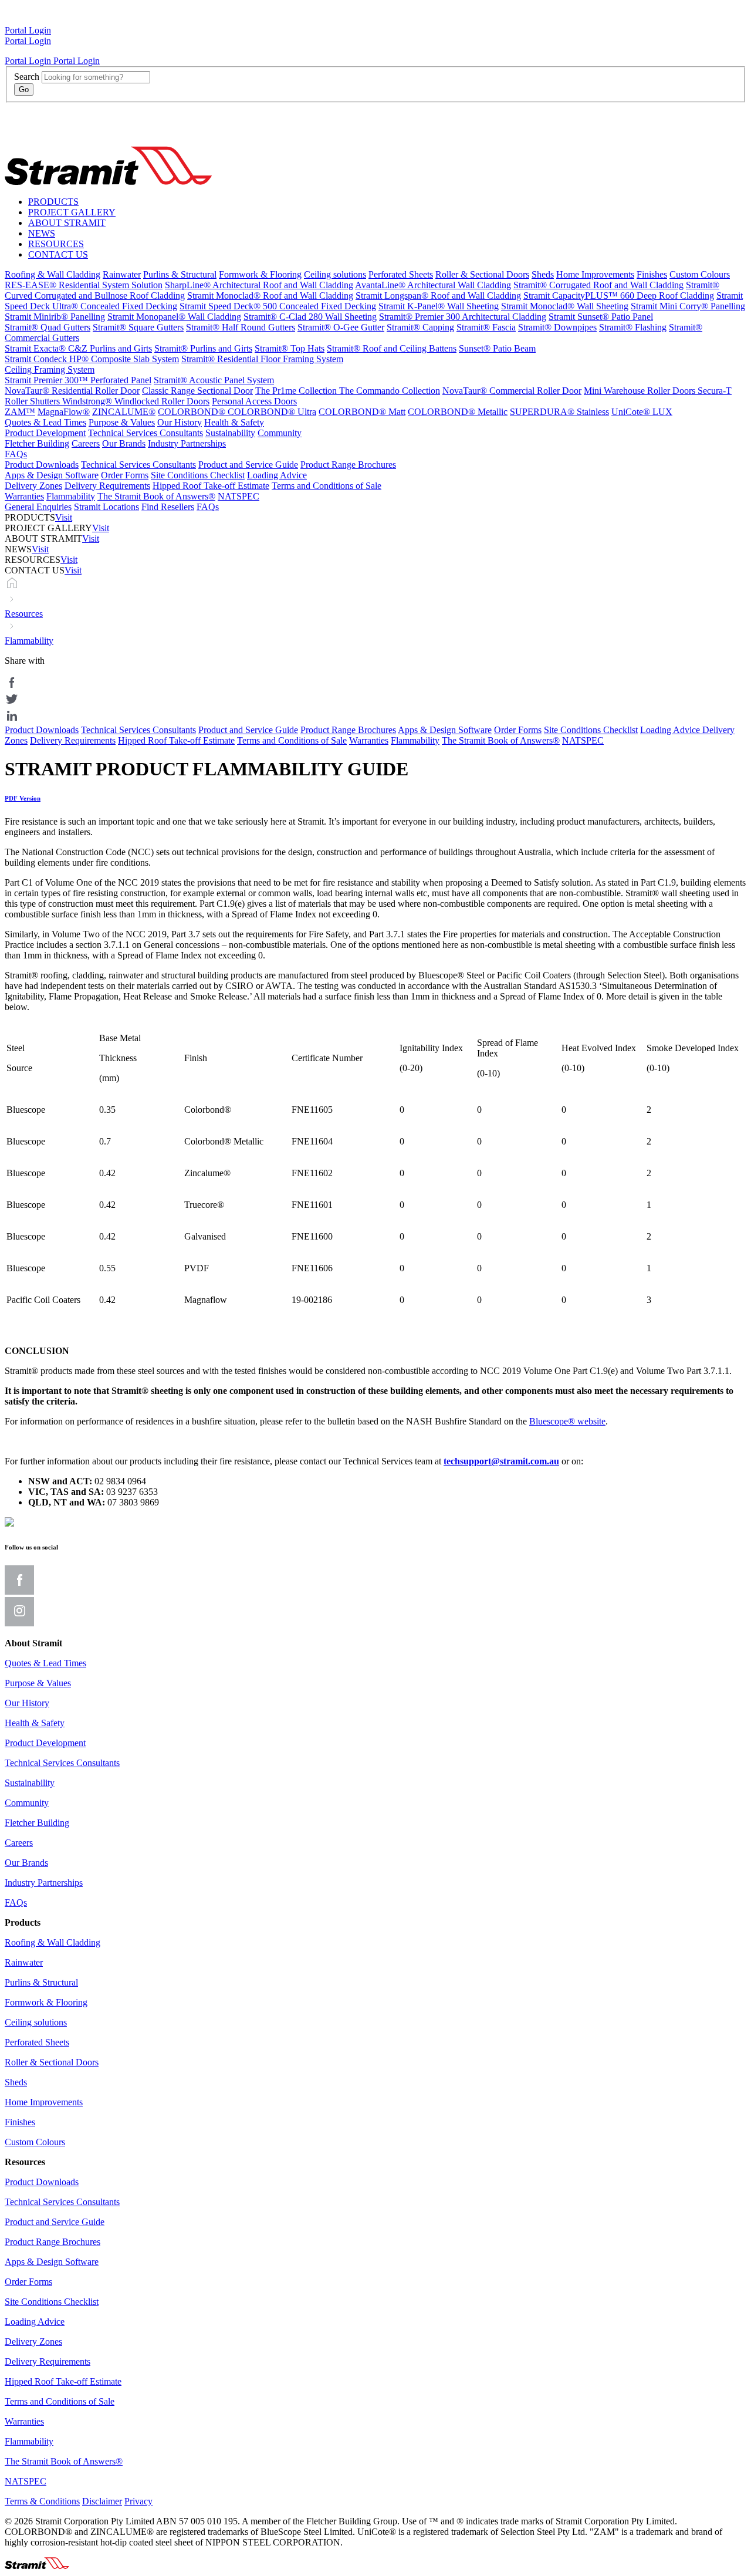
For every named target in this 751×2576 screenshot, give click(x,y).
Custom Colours (700, 274)
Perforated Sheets (401, 274)
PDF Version (23, 798)
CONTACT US (58, 254)
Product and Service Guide (248, 465)
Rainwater (122, 274)
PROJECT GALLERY (72, 212)
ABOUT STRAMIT (67, 223)
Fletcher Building (37, 443)
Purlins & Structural (180, 274)
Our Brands (124, 443)
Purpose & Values (122, 422)
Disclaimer (102, 2501)
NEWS (42, 233)
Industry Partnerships (187, 443)
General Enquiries (38, 507)
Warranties (24, 496)
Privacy (138, 2501)
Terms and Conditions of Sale (327, 486)
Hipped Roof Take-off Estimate (211, 486)
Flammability (71, 496)
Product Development (45, 433)
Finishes (652, 274)
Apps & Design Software (52, 475)
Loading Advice (277, 475)
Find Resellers (168, 507)
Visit (64, 517)
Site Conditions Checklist (198, 475)
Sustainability (230, 433)
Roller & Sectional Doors (482, 274)
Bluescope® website (567, 1421)
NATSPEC (239, 496)
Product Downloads (42, 465)
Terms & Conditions (42, 2501)
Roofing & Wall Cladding (53, 274)
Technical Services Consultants (146, 433)
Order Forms (125, 475)
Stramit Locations (106, 507)
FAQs (16, 454)
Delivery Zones (33, 486)
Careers (86, 443)
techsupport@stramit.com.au (501, 1461)
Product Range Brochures (348, 465)
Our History (180, 422)
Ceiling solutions (335, 274)
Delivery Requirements (107, 486)
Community (280, 433)
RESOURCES (56, 244)
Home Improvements (595, 274)
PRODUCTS (53, 202)
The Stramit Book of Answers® (156, 496)
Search (27, 77)
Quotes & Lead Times (45, 422)
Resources (24, 614)
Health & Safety (234, 422)
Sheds (543, 274)
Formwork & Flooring (260, 274)
